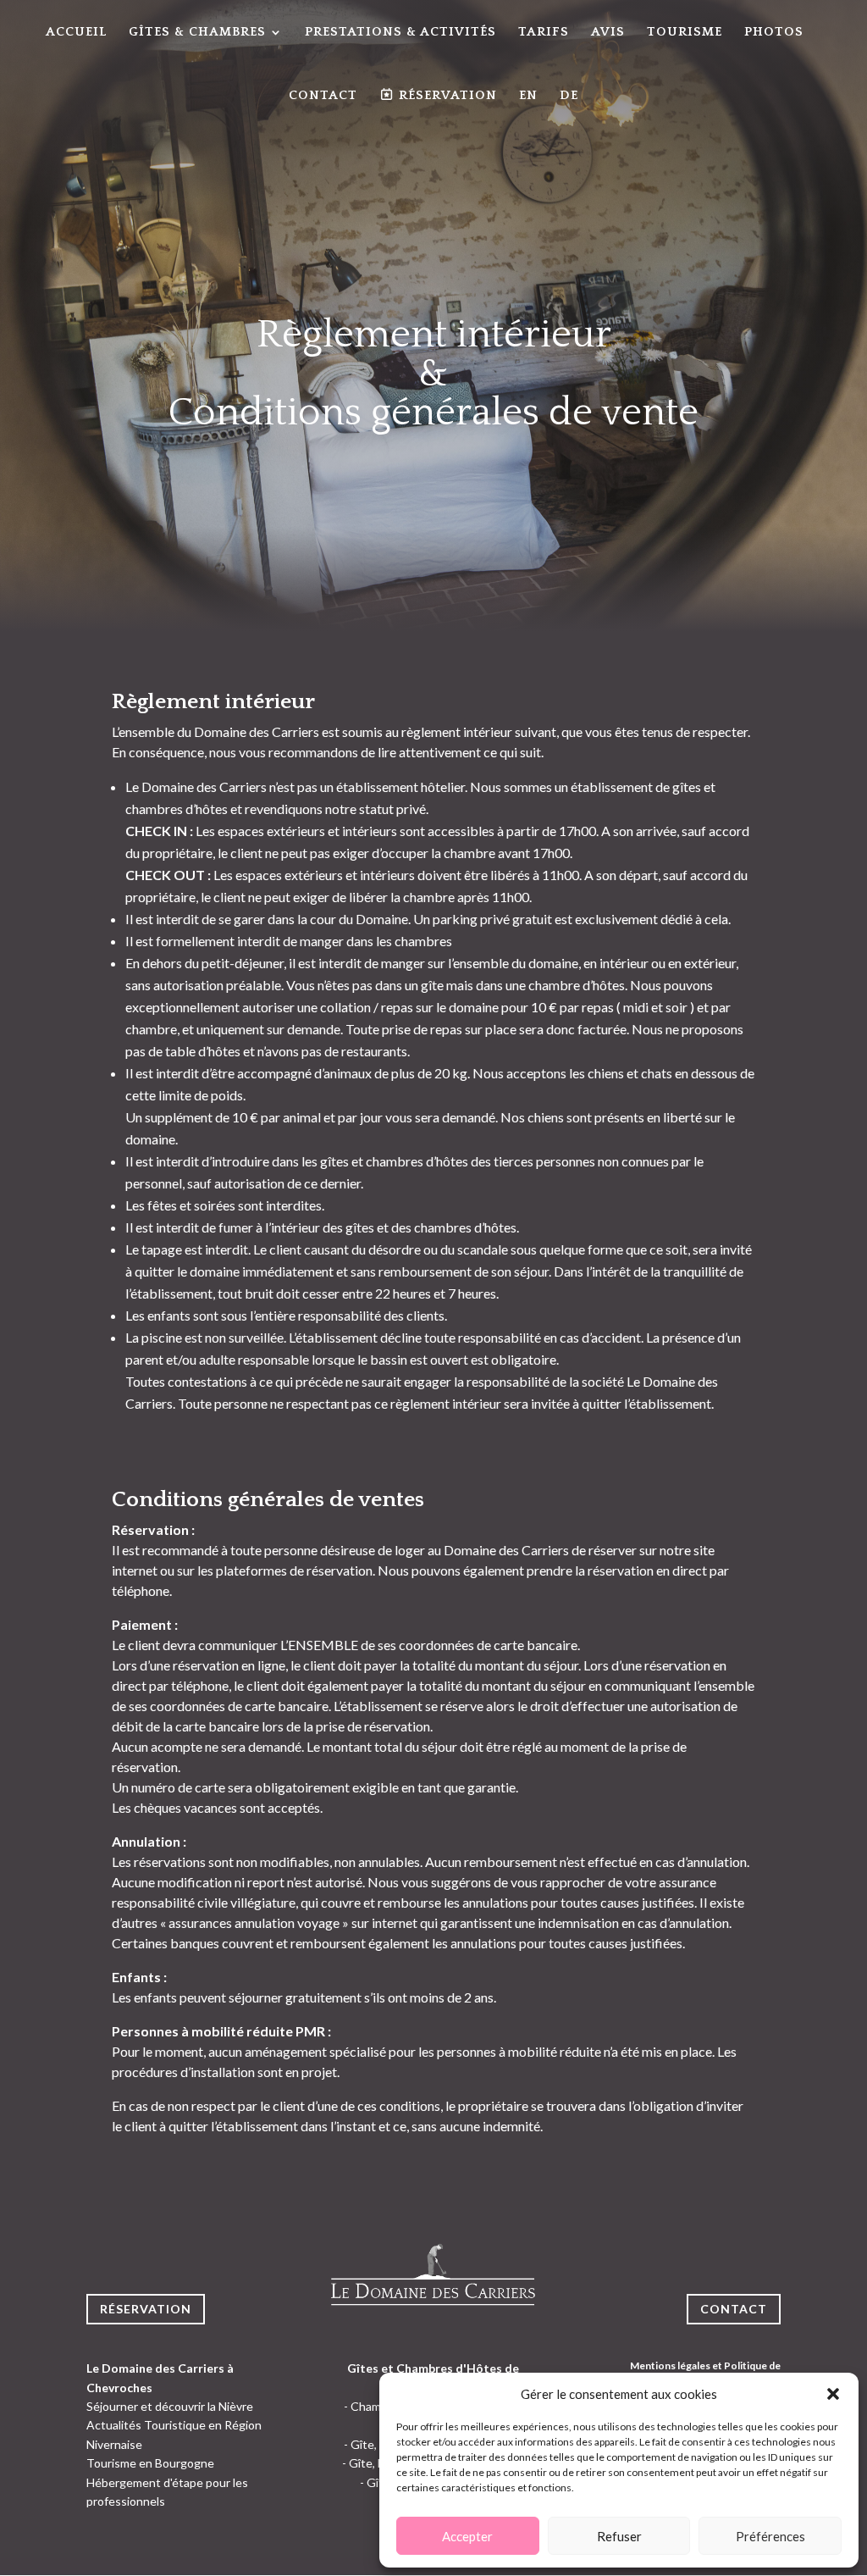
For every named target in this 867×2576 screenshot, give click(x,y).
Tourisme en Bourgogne (150, 2463)
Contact (323, 96)
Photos (774, 33)
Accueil (76, 33)
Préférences (770, 2536)
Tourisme (685, 33)
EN (528, 96)
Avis (608, 33)
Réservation (146, 2309)
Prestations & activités (400, 33)
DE (569, 96)
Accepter (467, 2536)
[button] (833, 2394)
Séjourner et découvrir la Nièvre (170, 2406)
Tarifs (544, 33)
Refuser (619, 2536)
